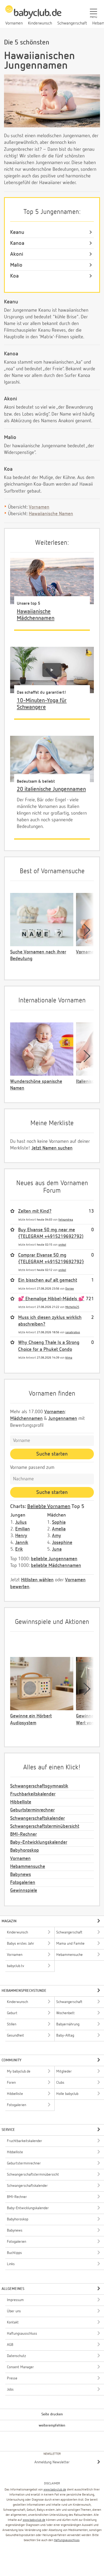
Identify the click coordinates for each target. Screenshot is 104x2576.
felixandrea (66, 1220)
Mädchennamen (26, 1419)
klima (69, 1358)
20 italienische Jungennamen (51, 789)
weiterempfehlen (52, 2425)
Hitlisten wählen (37, 1580)
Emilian (23, 1529)
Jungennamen (63, 1419)
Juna (57, 1549)
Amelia (59, 1529)
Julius (21, 1522)
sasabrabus (73, 1332)
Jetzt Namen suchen (52, 1148)
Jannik (22, 1543)
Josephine (62, 1543)
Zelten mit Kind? (35, 1211)
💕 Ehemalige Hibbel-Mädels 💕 (51, 1299)
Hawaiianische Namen (51, 514)
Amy (57, 1536)
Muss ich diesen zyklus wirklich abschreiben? (50, 1321)
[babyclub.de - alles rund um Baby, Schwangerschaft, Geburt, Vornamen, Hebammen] (33, 15)
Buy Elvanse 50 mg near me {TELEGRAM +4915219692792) (51, 1233)
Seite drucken (52, 2414)
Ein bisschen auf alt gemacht (48, 1280)
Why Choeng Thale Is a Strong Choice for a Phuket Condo (49, 1346)
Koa (14, 276)
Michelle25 (72, 1307)
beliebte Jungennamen (54, 1559)
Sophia (59, 1522)
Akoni (17, 254)
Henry (21, 1536)
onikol (62, 1245)
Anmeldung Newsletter (52, 2462)
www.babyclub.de (55, 2490)
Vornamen (39, 507)
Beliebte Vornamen (49, 1506)
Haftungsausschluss (67, 2540)
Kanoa (17, 243)
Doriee (70, 1289)
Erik (19, 1549)
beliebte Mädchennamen (56, 1566)
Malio (16, 265)
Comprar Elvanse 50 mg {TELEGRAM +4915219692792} (51, 1259)
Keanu (17, 232)
